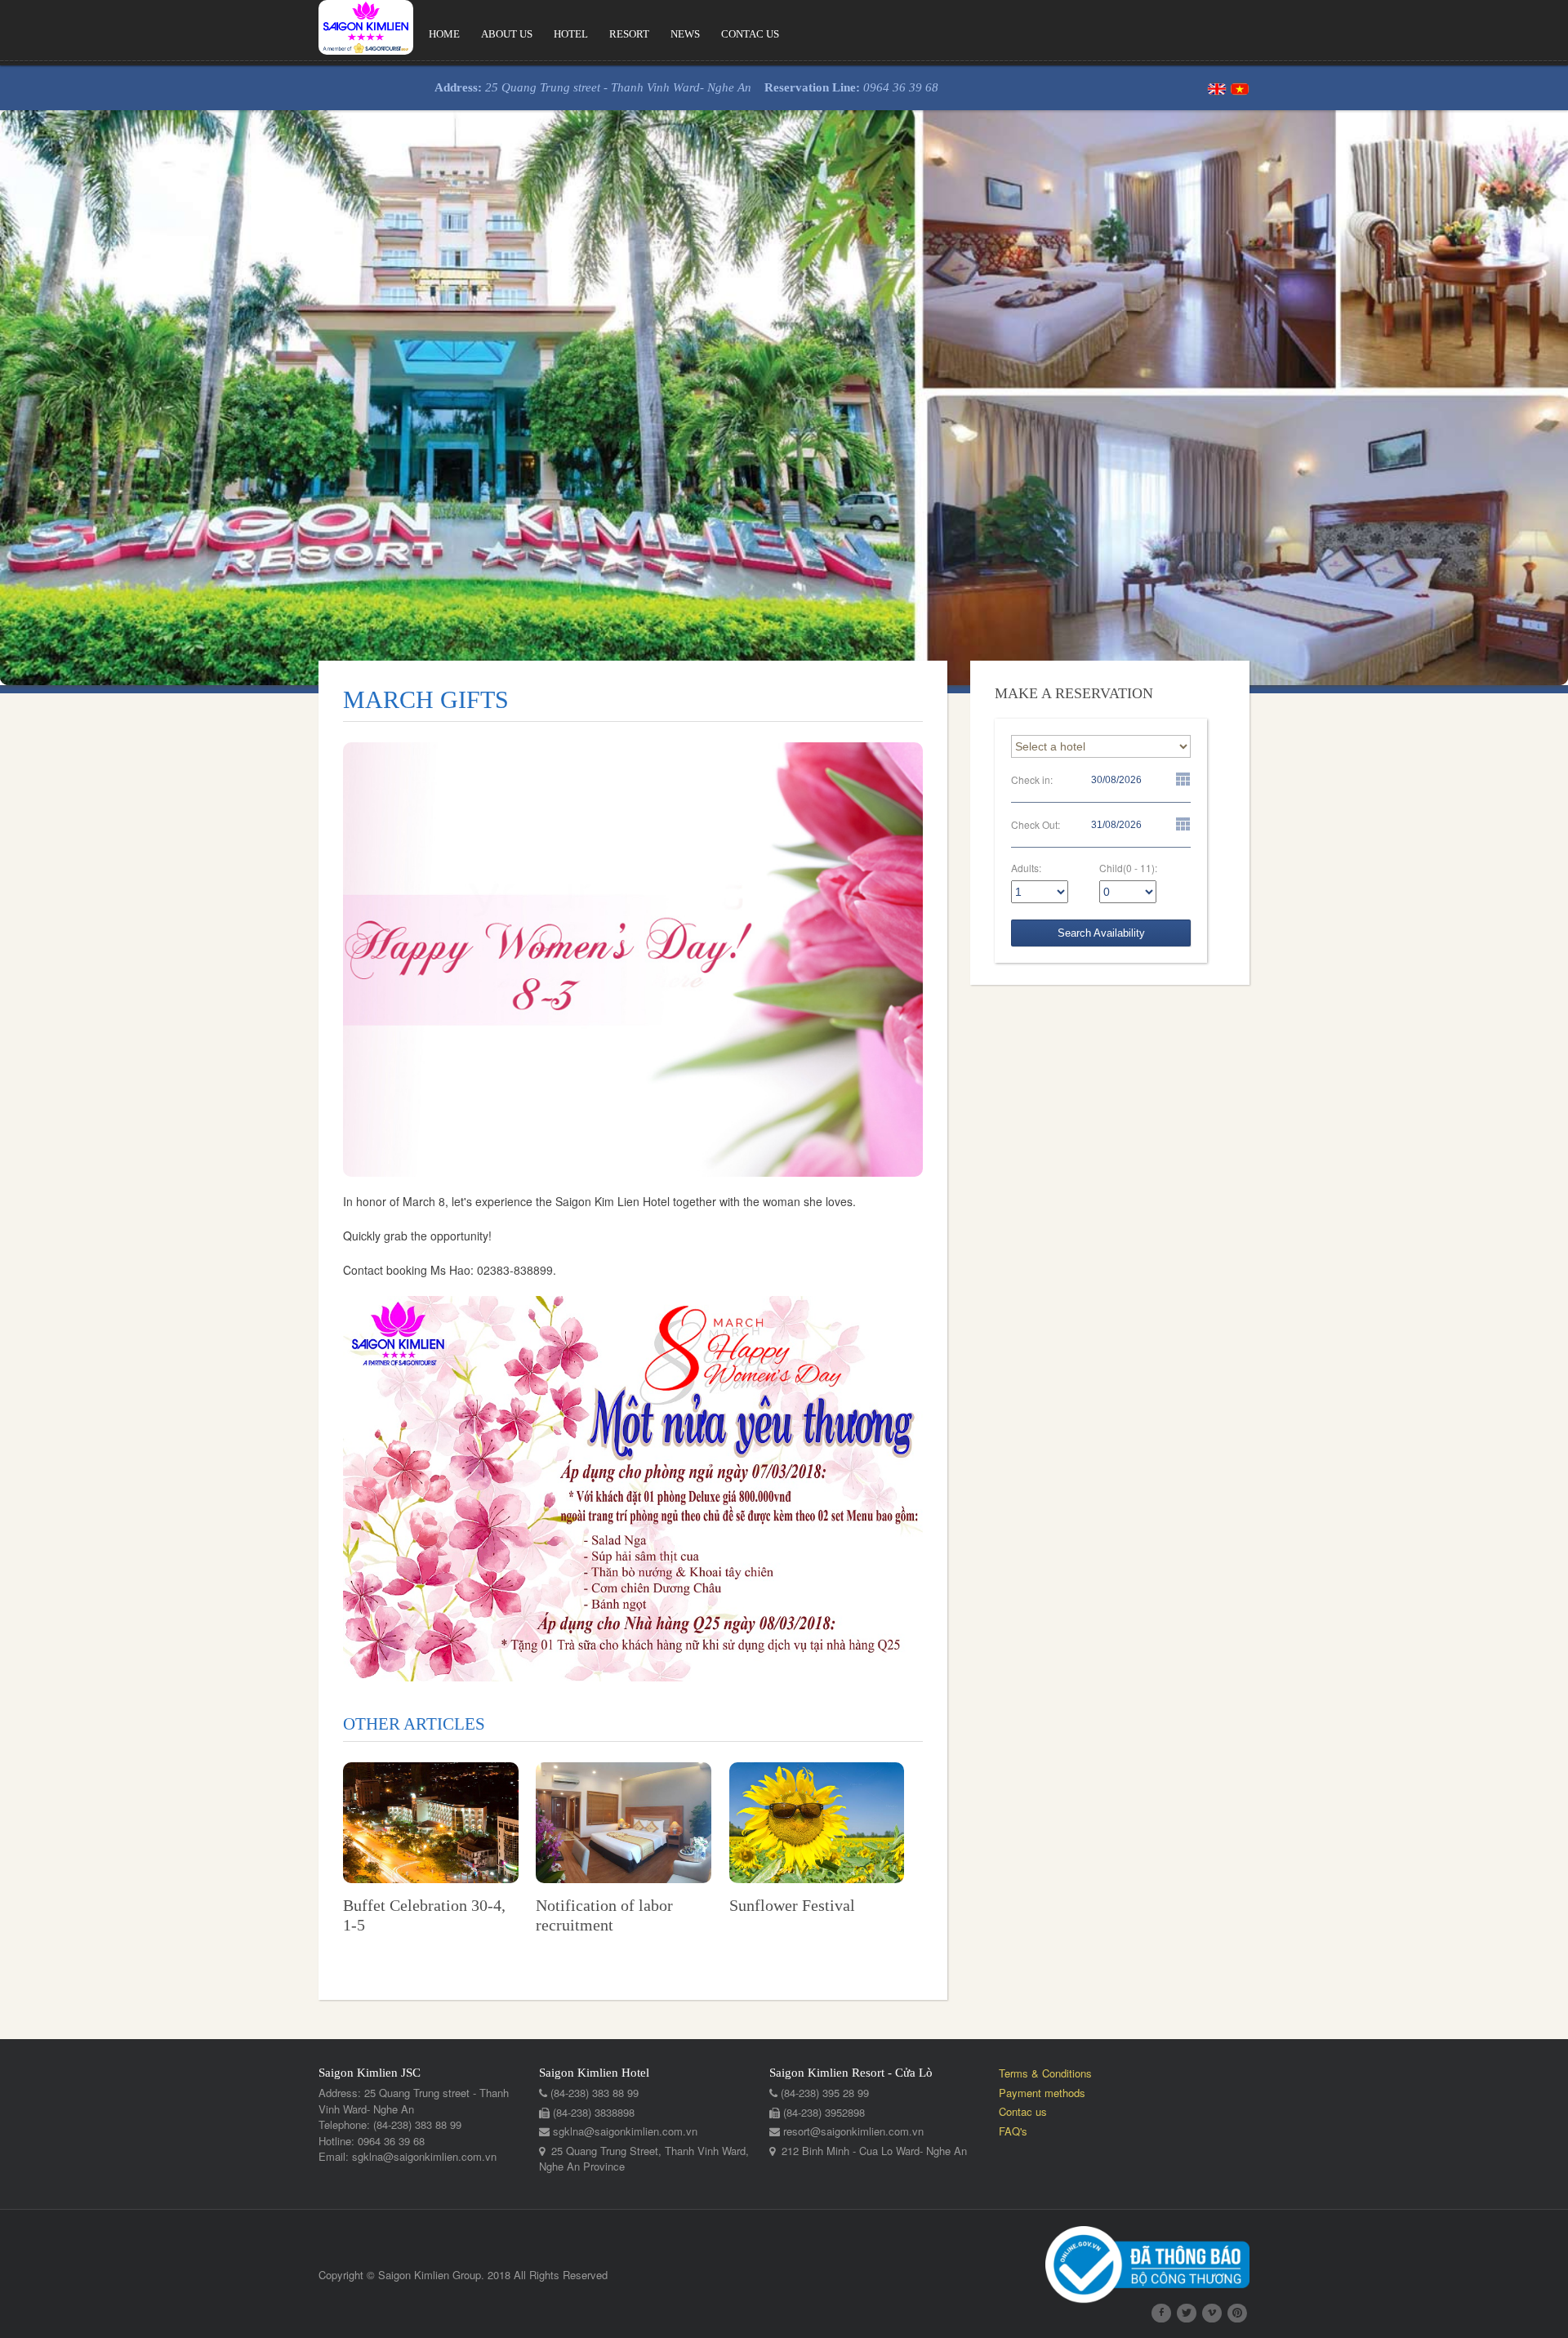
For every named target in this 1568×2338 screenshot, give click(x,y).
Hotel (571, 34)
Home (444, 34)
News (685, 34)
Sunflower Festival (792, 1905)
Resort (629, 34)
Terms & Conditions (1045, 2073)
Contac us (750, 34)
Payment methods (1042, 2093)
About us (507, 34)
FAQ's (1013, 2131)
